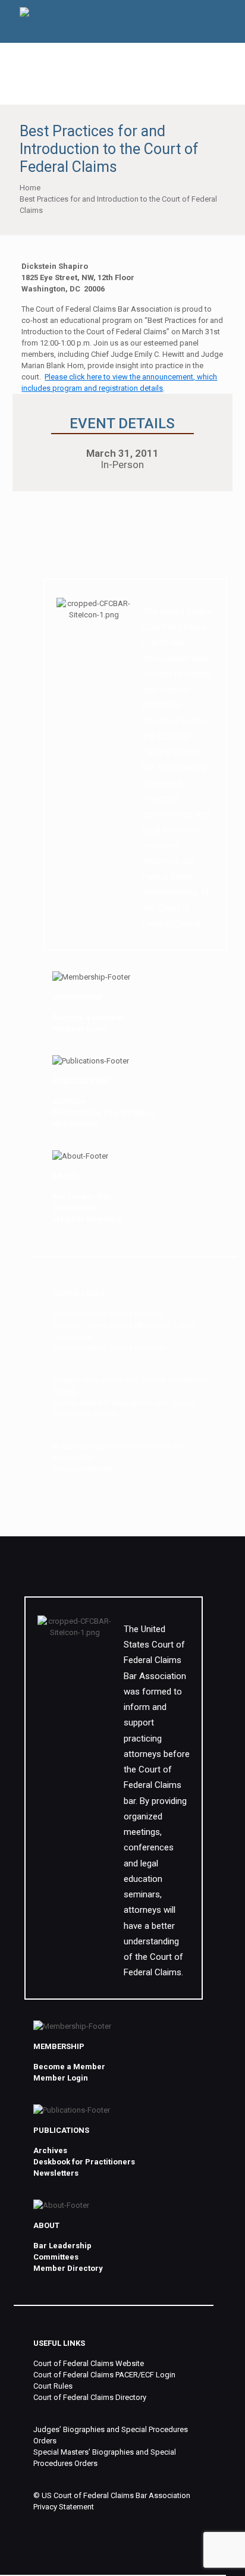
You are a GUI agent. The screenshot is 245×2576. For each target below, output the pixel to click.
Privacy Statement (83, 1469)
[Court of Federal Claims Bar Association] (24, 14)
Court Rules (72, 1337)
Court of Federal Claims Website (108, 1314)
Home (30, 188)
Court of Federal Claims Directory (109, 1348)
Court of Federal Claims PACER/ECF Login (123, 1325)
